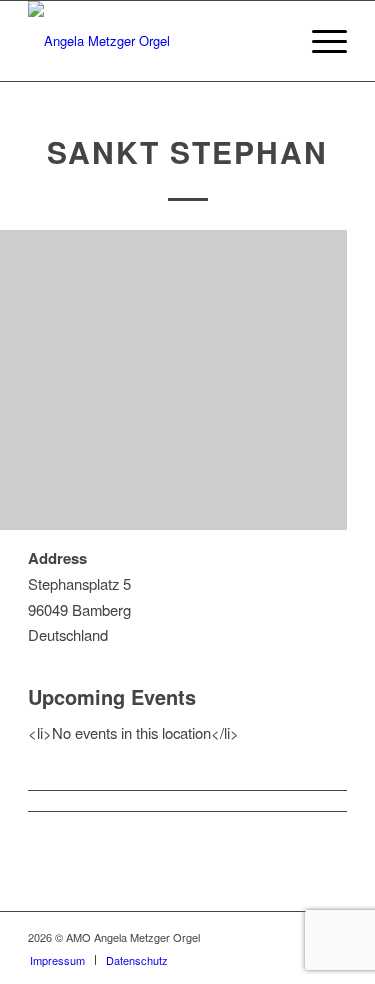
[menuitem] (272, 41)
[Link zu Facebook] (272, 937)
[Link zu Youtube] (302, 937)
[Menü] (319, 41)
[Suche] (272, 41)
